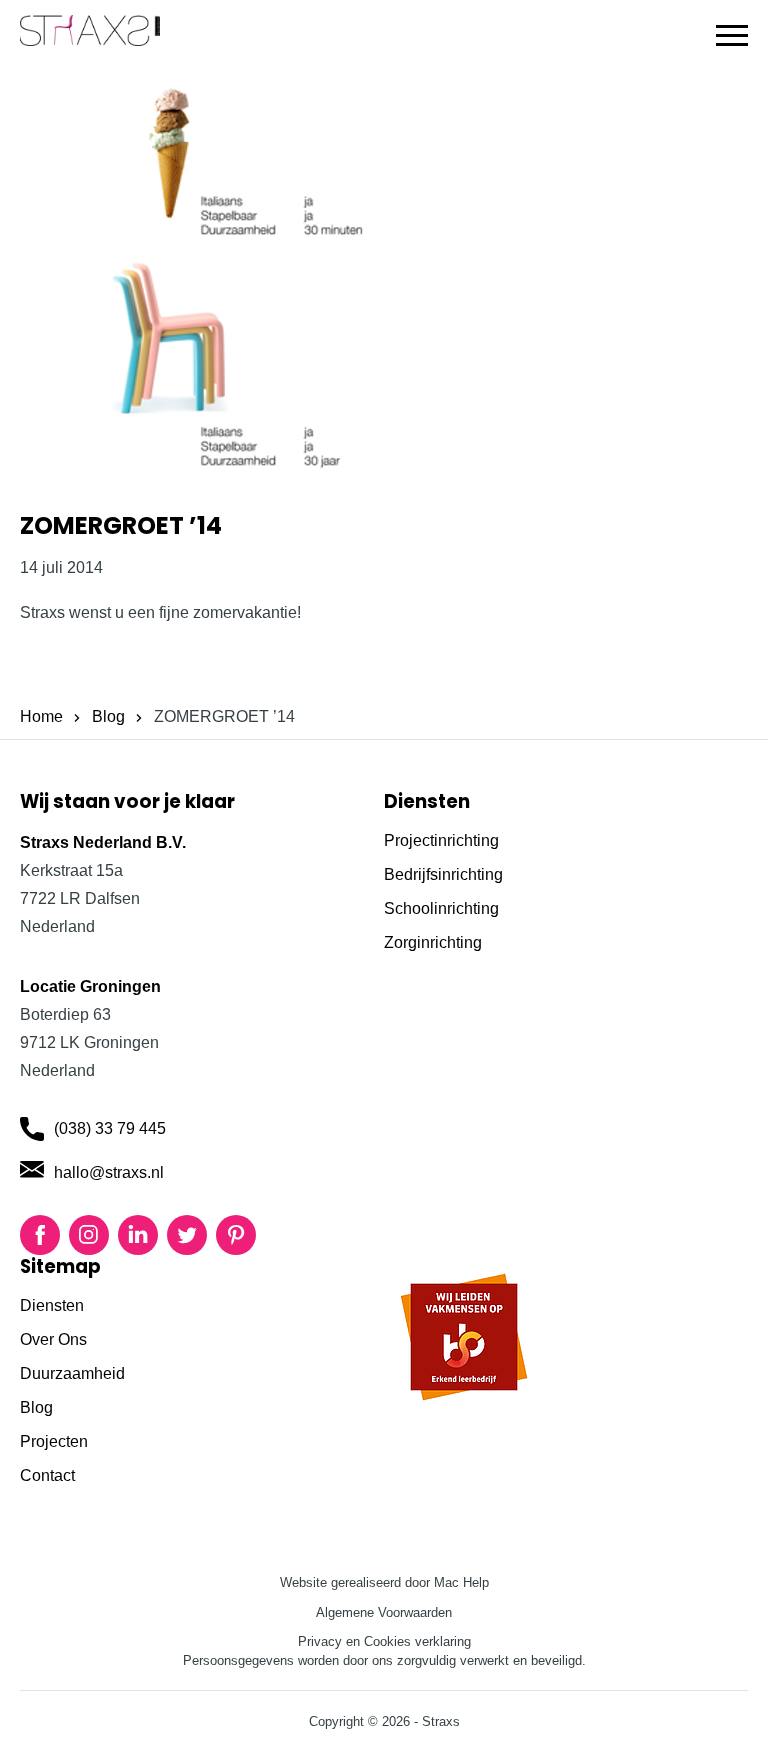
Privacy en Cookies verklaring (384, 1641)
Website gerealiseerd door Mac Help (384, 1582)
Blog (108, 716)
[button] (732, 35)
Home (41, 716)
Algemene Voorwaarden (384, 1612)
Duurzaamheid (72, 1373)
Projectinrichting (441, 840)
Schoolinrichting (441, 908)
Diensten (52, 1305)
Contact (47, 1475)
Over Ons (53, 1339)
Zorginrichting (433, 942)
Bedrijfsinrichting (443, 874)
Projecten (54, 1441)
